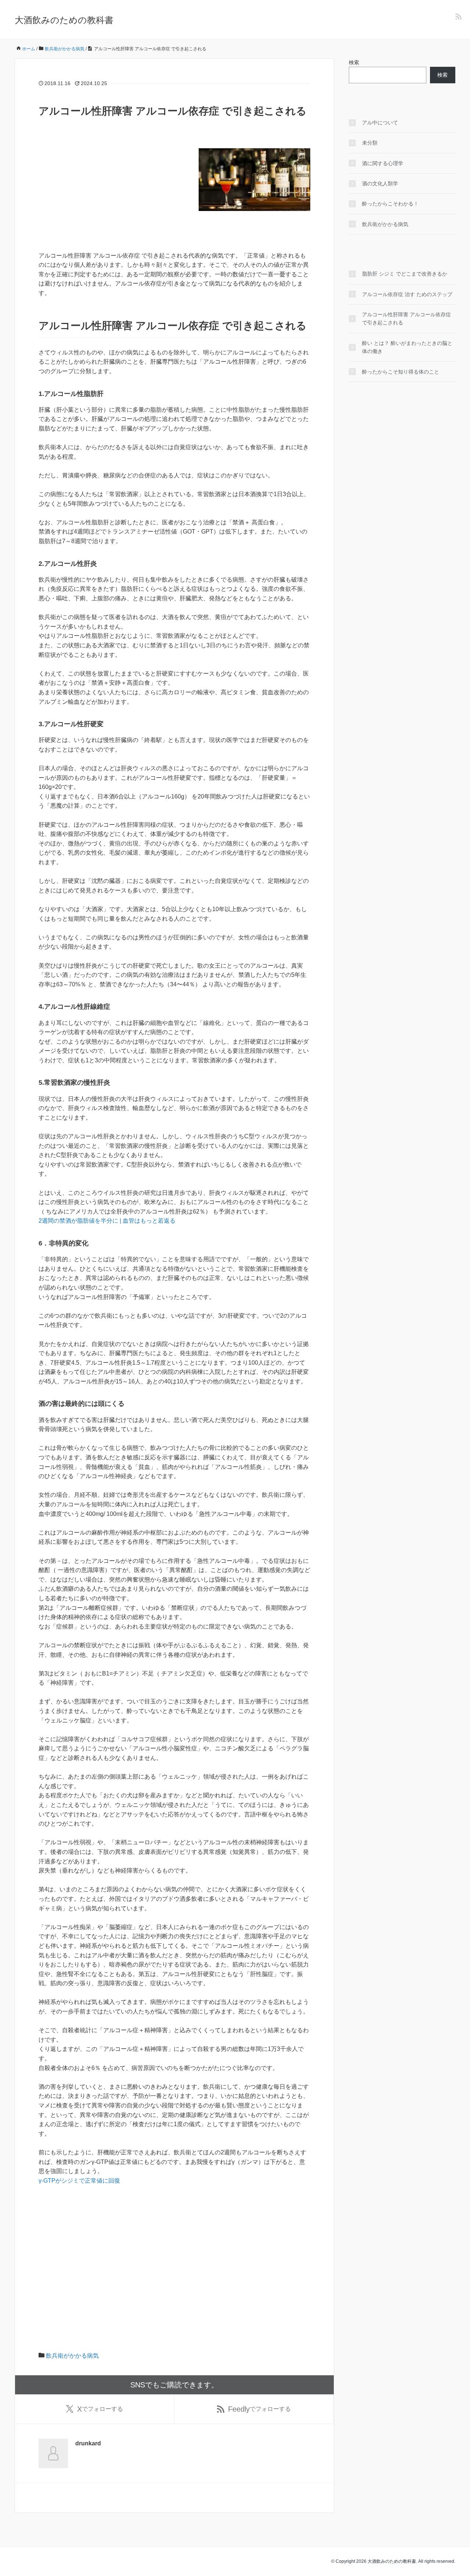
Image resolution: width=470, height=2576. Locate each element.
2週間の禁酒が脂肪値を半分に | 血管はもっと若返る (107, 1221)
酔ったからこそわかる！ (390, 204)
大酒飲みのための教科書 (64, 20)
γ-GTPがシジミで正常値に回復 (79, 2181)
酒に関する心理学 (383, 163)
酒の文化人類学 (380, 183)
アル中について (380, 123)
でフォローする (100, 2409)
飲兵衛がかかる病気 (72, 2356)
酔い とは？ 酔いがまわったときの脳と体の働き (407, 347)
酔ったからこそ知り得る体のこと (401, 372)
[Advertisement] (174, 270)
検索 (354, 62)
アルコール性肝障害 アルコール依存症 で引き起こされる (406, 319)
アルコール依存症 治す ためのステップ (407, 294)
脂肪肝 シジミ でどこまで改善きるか (405, 274)
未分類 (370, 143)
